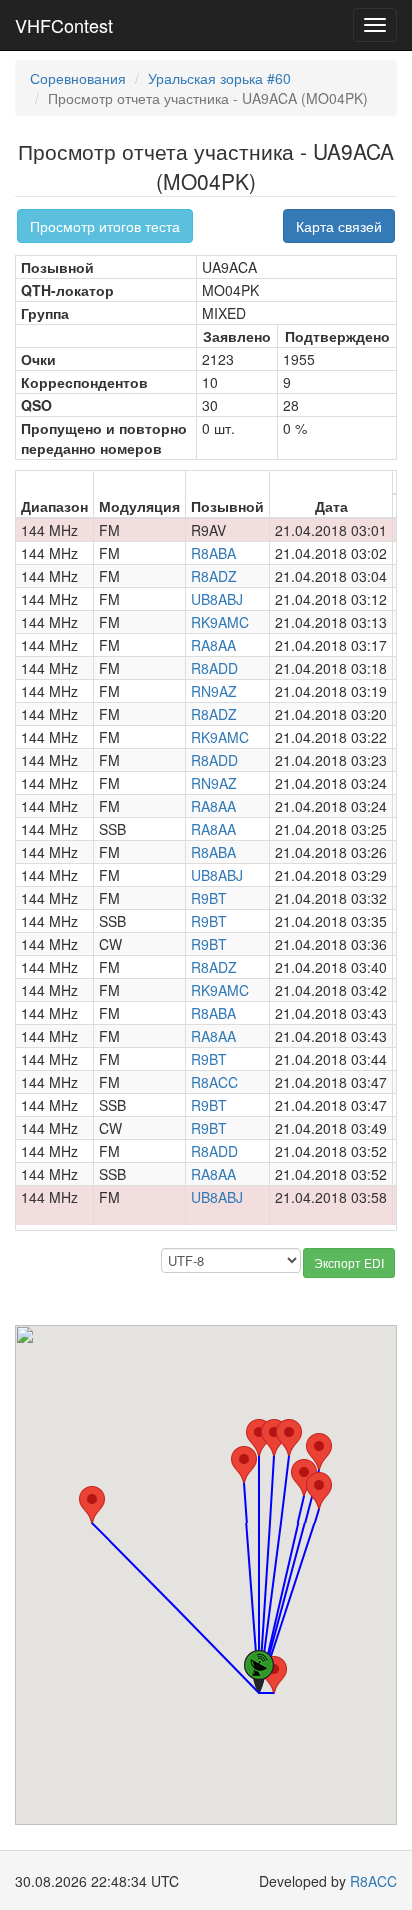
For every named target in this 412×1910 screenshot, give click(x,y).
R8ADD (214, 668)
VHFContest (64, 25)
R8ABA (213, 553)
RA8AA (213, 645)
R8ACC (214, 1082)
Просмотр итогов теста (105, 226)
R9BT (209, 898)
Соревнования (78, 78)
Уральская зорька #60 (219, 78)
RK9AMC (220, 622)
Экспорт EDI (349, 1262)
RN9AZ (214, 691)
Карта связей (339, 226)
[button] (92, 1504)
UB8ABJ (217, 599)
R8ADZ (214, 576)
